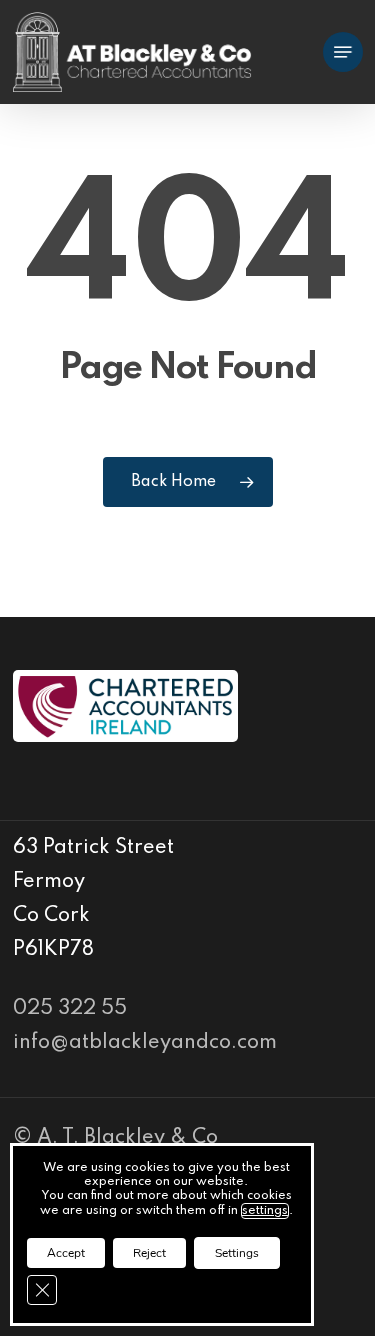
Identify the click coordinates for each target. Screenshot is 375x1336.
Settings (237, 1253)
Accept (66, 1253)
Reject (149, 1253)
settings (265, 1211)
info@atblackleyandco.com (145, 1043)
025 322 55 (70, 1009)
